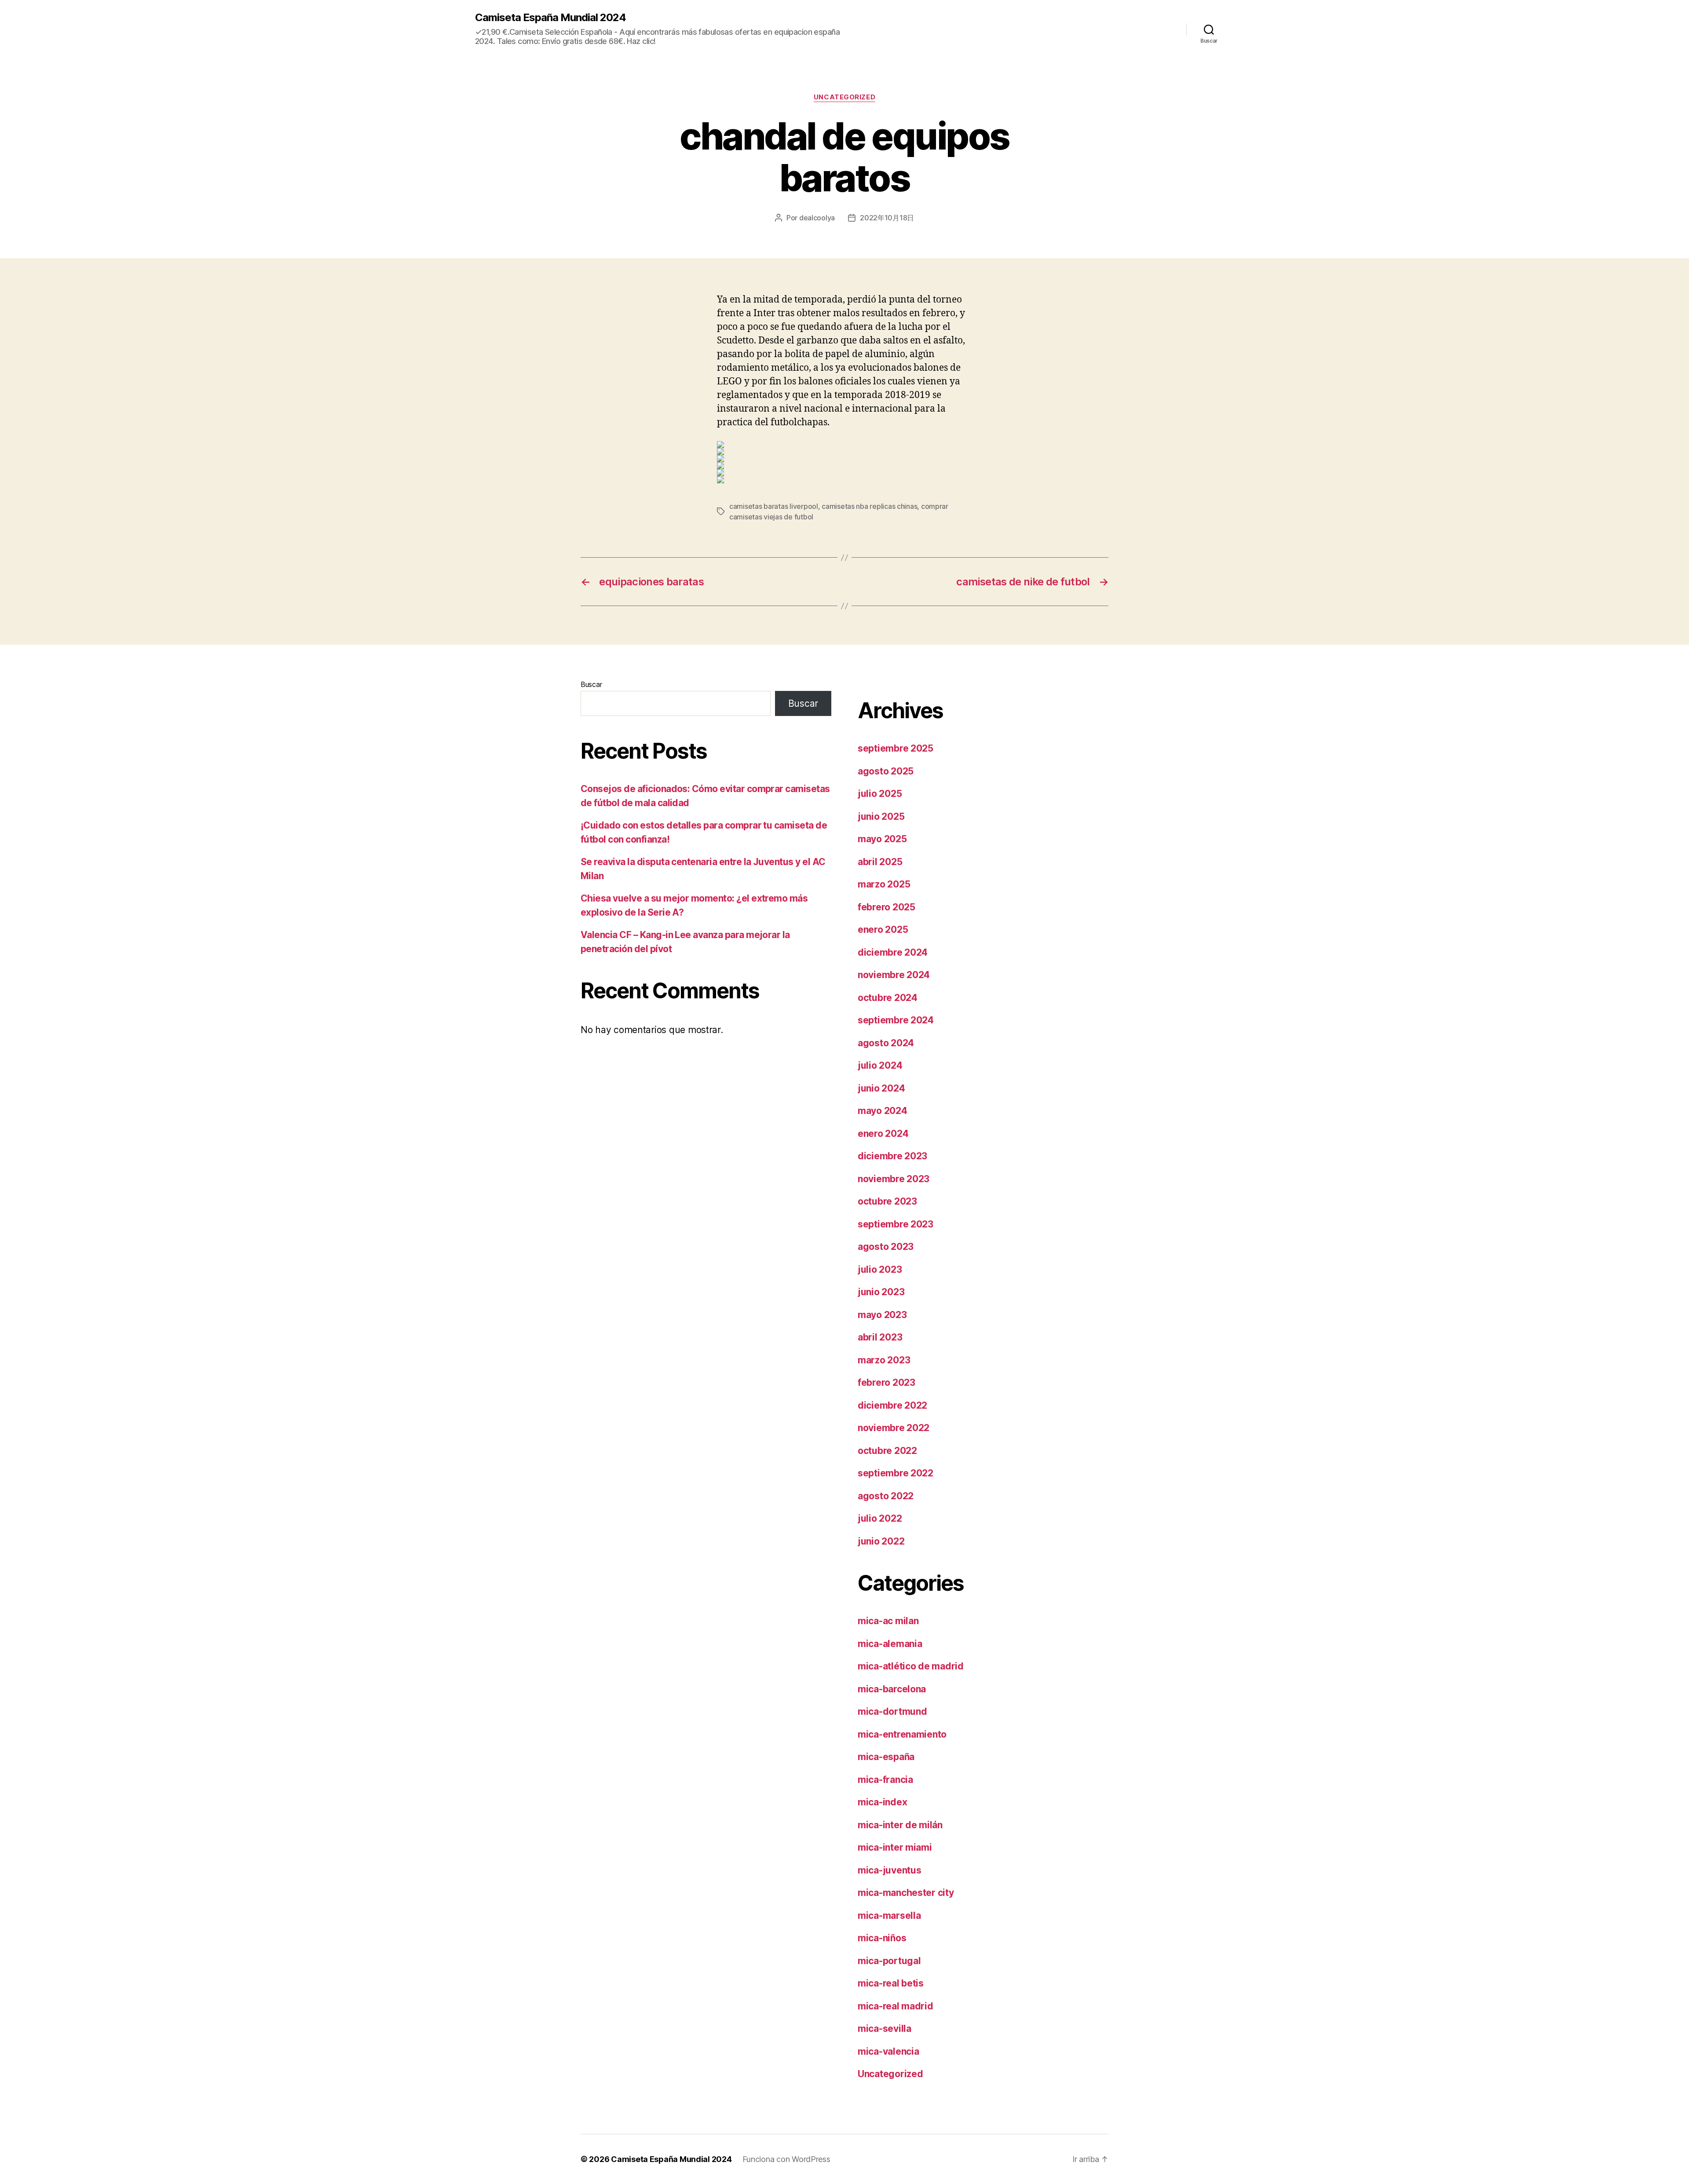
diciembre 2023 (892, 1156)
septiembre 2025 (896, 748)
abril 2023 (880, 1337)
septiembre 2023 (896, 1224)
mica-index (882, 1802)
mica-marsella (889, 1916)
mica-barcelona (892, 1689)
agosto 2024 (886, 1043)
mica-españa (886, 1757)
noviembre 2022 (894, 1428)
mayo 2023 (882, 1315)
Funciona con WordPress (786, 2159)
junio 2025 (881, 816)
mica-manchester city (906, 1893)
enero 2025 (883, 929)
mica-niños (882, 1938)
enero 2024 (883, 1134)
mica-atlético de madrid (911, 1666)
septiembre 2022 (896, 1473)
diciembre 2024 (893, 952)
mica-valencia (888, 2051)
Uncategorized (844, 97)
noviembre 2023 (894, 1179)
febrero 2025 (887, 907)
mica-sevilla (885, 2029)
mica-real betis (891, 1983)
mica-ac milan (888, 1621)
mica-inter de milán (900, 1825)
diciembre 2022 (892, 1405)
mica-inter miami (895, 1847)
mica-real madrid (896, 2006)
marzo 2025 (884, 884)
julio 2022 (880, 1518)
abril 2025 (880, 862)
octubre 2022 (887, 1451)
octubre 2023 (887, 1201)
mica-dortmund (892, 1711)
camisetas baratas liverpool (774, 506)
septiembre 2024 (896, 1020)
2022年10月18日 (887, 218)
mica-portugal (889, 1961)
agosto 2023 (886, 1247)
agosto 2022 (886, 1496)
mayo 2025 (882, 839)
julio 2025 (880, 794)
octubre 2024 (888, 998)
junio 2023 (881, 1292)
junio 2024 (881, 1088)
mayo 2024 (883, 1111)
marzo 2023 (884, 1360)
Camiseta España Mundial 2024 (550, 18)
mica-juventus (890, 1870)
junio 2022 (881, 1541)
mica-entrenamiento (902, 1734)
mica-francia (885, 1780)
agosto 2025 (886, 771)
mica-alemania (890, 1644)
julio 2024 (880, 1065)
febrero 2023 (887, 1382)
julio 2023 (880, 1269)
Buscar (591, 684)
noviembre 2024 (894, 975)
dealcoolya (817, 218)
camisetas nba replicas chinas (869, 506)
